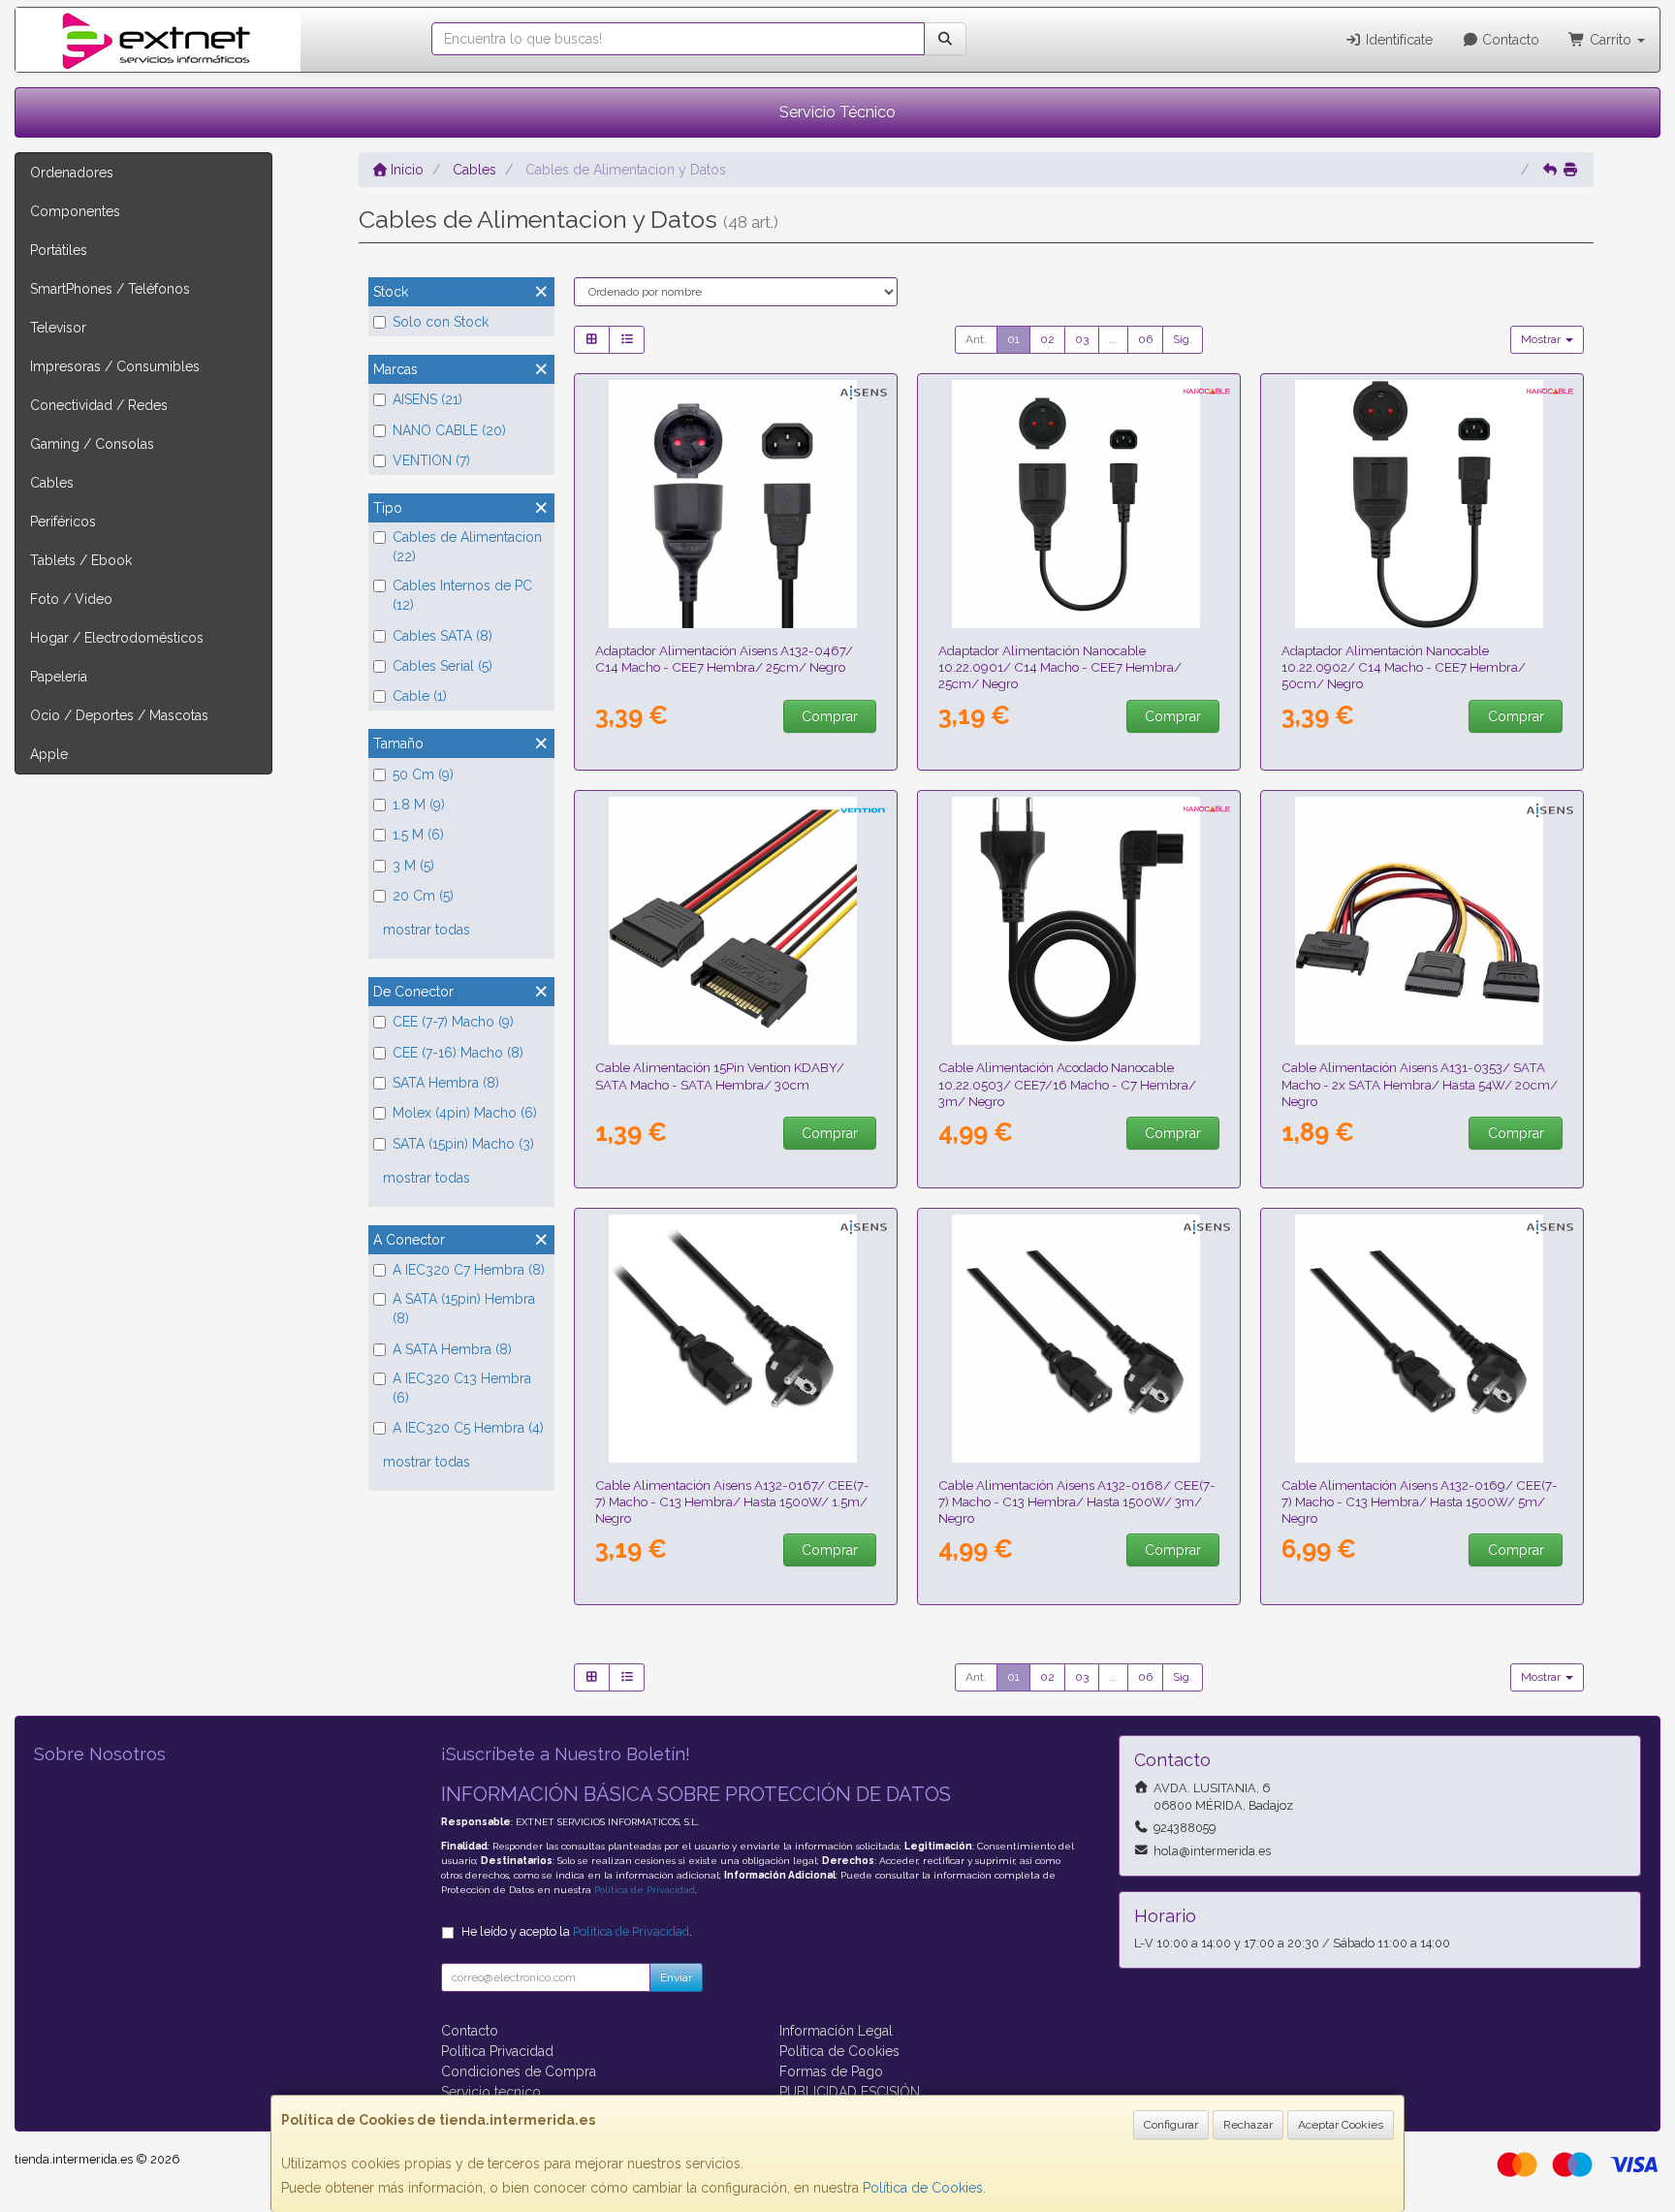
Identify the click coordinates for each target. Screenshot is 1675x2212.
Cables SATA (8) (442, 636)
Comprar (830, 716)
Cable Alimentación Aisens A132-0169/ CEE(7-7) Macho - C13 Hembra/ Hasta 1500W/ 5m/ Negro (1420, 1502)
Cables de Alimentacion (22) (467, 547)
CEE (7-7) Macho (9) (453, 1022)
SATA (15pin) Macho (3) (463, 1144)
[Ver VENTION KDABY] (736, 921)
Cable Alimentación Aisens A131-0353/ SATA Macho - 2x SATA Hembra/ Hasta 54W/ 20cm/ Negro (1420, 1084)
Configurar (1171, 2125)
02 (1047, 339)
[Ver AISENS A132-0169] (1422, 1339)
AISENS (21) (427, 399)
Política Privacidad (497, 2051)
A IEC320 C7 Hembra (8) (469, 1270)
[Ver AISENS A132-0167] (736, 1339)
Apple (49, 754)
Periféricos (63, 521)
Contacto (1509, 40)
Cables (52, 483)
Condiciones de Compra (519, 2071)
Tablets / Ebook (81, 560)
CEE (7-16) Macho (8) (458, 1053)
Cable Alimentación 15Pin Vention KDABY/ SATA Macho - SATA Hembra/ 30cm (720, 1075)
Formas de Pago (831, 2071)
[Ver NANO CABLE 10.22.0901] (1079, 504)
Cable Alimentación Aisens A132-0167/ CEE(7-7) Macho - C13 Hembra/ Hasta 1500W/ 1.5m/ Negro (732, 1502)
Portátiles (59, 250)
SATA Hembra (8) (446, 1083)
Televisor (58, 328)
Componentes (75, 211)
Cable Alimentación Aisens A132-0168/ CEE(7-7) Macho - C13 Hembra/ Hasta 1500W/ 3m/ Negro (1077, 1502)
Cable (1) (420, 696)
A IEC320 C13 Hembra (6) (462, 1388)
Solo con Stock (441, 322)
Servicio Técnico (837, 112)
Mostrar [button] (1542, 339)
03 (1082, 339)
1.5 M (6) (418, 835)
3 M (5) (413, 866)
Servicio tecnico (491, 2092)
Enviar (676, 1977)
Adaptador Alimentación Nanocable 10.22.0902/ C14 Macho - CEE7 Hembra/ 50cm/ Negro (1404, 667)
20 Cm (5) (423, 896)
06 (1145, 339)
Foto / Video (71, 599)
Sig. (1183, 339)
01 (1013, 339)
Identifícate (1397, 40)
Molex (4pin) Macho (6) (465, 1113)
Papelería (59, 677)
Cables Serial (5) (442, 666)
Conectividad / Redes (99, 405)
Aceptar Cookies (1341, 2125)
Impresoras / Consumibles (115, 366)
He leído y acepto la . (577, 1931)
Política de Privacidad (645, 1890)
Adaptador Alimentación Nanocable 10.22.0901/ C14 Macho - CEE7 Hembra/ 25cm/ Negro (1060, 667)
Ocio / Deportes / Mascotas (119, 715)
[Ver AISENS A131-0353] (1422, 921)
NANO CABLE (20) (449, 430)
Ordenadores (72, 173)
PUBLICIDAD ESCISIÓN (850, 2092)
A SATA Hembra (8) (452, 1349)
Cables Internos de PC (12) (462, 595)
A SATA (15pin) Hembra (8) (464, 1309)
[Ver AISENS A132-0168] (1079, 1339)
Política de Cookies (923, 2188)
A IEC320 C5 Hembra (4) (468, 1428)
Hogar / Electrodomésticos (117, 638)
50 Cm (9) (423, 774)
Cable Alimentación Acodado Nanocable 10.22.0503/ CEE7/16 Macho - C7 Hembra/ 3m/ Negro (1067, 1084)
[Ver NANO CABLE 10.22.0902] (1422, 504)
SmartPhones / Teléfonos (110, 289)
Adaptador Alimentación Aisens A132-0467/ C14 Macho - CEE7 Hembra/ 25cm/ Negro (724, 659)
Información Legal (836, 2031)
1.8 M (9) (419, 805)
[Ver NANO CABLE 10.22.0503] (1079, 921)
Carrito (1611, 40)
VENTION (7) (431, 460)
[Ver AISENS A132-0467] (736, 504)
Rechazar (1248, 2125)
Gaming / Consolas (92, 444)
